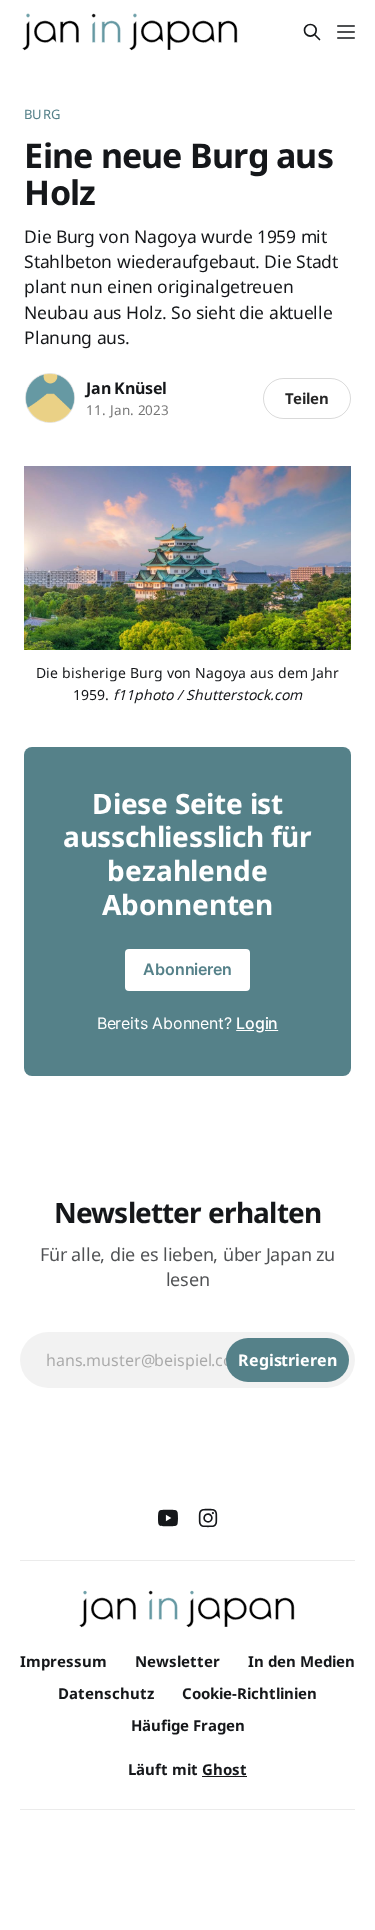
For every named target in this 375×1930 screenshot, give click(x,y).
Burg (42, 114)
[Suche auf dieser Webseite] (312, 32)
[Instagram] (208, 1518)
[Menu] (346, 32)
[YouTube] (168, 1518)
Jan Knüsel (126, 388)
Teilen (307, 398)
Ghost (224, 1769)
